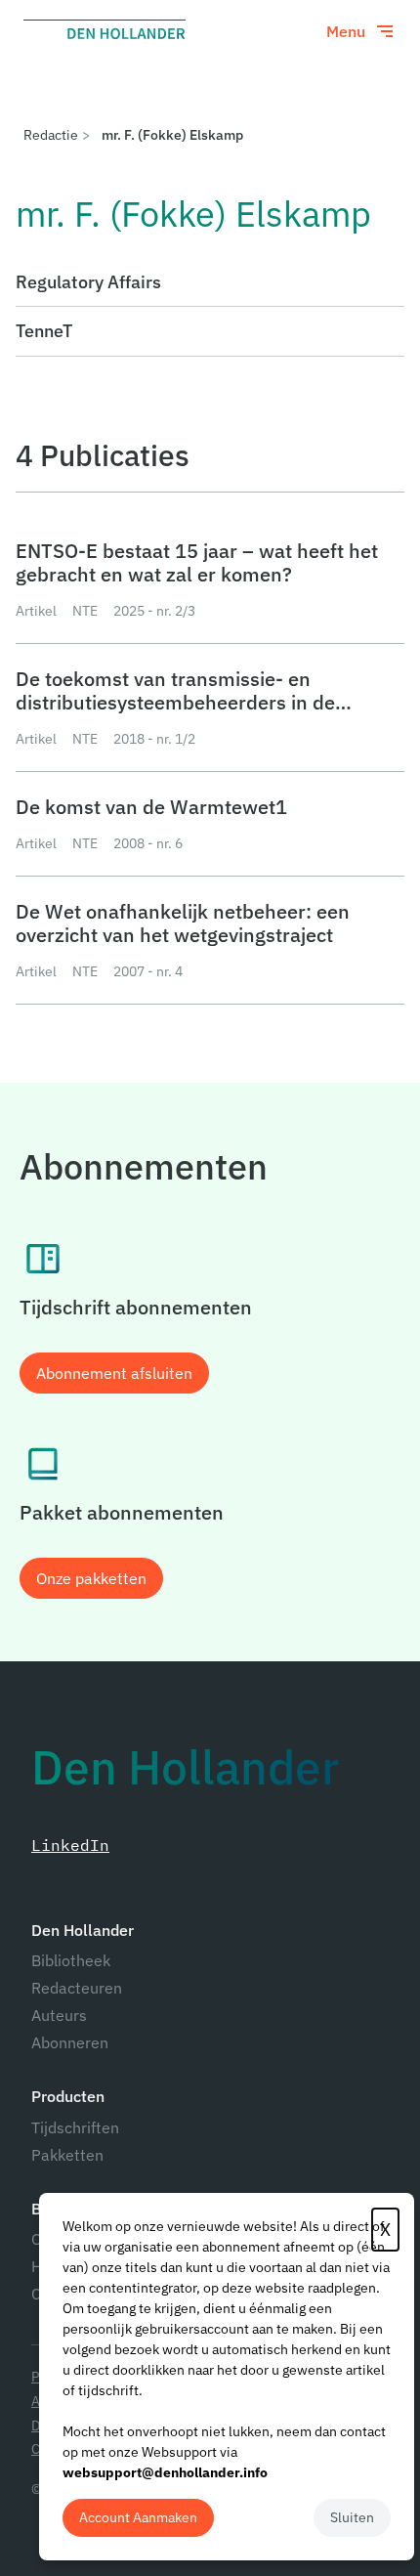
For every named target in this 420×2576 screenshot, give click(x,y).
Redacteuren (77, 1988)
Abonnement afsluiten (114, 1373)
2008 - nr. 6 (148, 843)
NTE (85, 611)
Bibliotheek (71, 1960)
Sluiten (352, 2517)
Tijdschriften (75, 2127)
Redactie (51, 135)
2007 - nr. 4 (148, 971)
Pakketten (67, 2155)
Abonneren (70, 2042)
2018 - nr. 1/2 (154, 739)
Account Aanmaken (138, 2517)
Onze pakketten (91, 1578)
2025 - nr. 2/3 (154, 611)
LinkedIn (70, 1845)
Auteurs (59, 2015)
